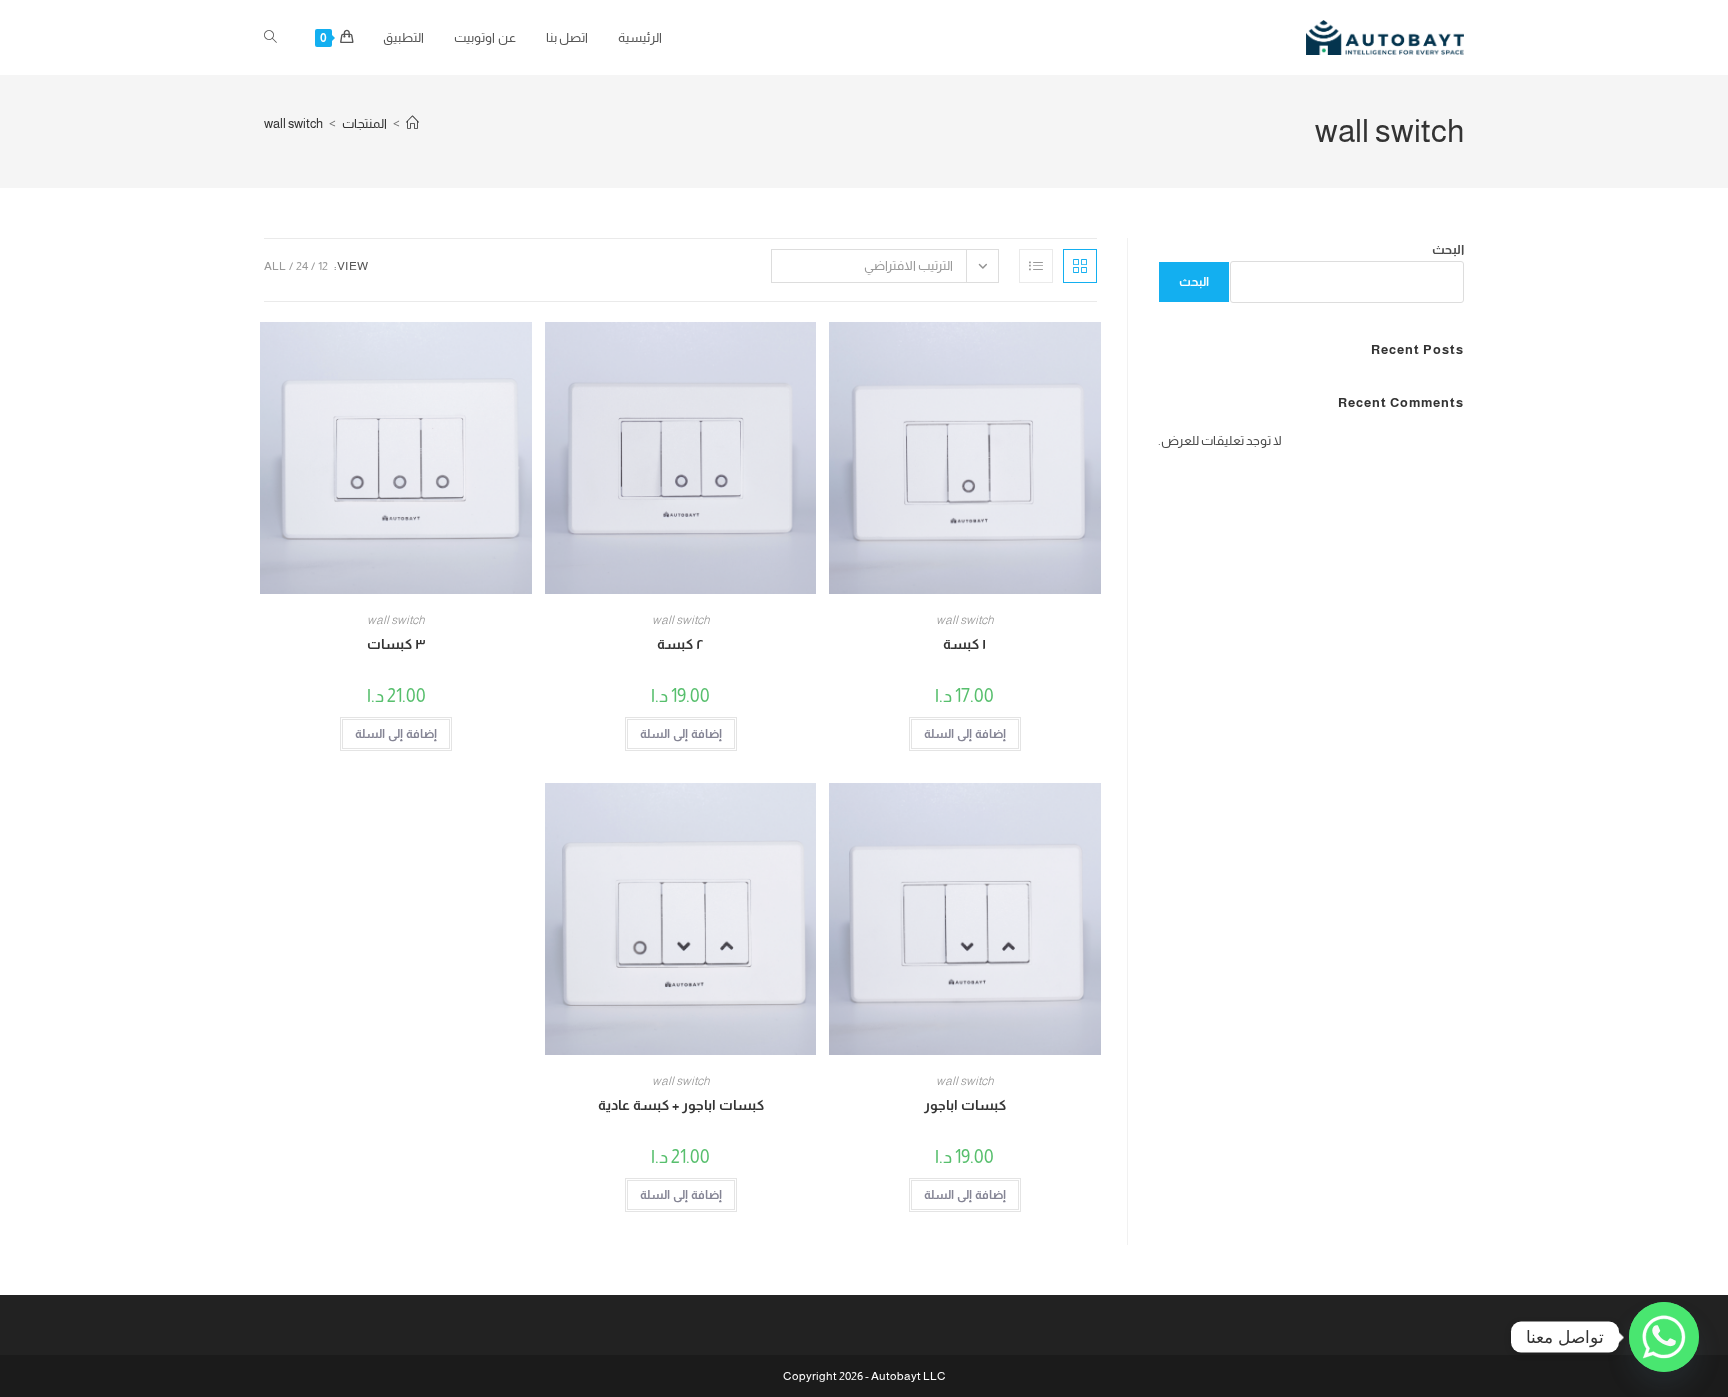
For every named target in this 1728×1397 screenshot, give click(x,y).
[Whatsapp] (1664, 1337)
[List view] (1036, 266)
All (275, 266)
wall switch (293, 123)
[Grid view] (1080, 266)
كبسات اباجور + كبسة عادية (681, 1105)
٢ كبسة (680, 644)
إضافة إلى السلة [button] (965, 734)
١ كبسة (964, 644)
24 (302, 266)
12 (323, 266)
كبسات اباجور (965, 1105)
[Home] (412, 123)
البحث (1448, 249)
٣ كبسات (396, 644)
